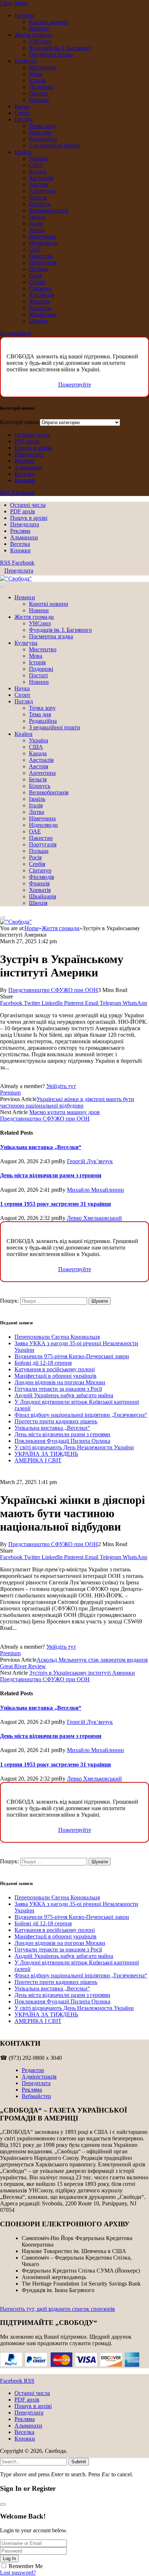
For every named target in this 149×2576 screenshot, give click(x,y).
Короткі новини (49, 22)
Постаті (38, 93)
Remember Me (26, 2566)
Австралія (41, 178)
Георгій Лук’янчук (90, 1161)
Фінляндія (41, 295)
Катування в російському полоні (55, 1369)
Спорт (22, 113)
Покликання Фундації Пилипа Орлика (62, 1441)
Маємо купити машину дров (65, 1112)
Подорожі (41, 87)
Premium (10, 1093)
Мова (36, 74)
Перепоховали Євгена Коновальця (57, 1337)
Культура (25, 61)
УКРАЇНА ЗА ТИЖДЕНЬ (46, 1454)
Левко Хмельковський (94, 1218)
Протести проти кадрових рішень (56, 1421)
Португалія (43, 262)
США (36, 165)
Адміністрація (39, 2077)
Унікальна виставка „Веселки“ (41, 1147)
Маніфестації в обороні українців (56, 1376)
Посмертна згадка (51, 54)
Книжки (25, 480)
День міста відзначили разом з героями (51, 1175)
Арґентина (42, 191)
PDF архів (27, 441)
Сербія (37, 282)
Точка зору (42, 126)
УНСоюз (40, 41)
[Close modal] (3, 2504)
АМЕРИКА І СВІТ (38, 1460)
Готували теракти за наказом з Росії (58, 1389)
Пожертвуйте (75, 385)
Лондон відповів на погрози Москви (60, 1382)
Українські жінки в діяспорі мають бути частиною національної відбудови (67, 1102)
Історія (37, 80)
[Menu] (3, 587)
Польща (39, 269)
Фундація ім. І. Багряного (60, 48)
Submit (79, 2462)
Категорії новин (20, 422)
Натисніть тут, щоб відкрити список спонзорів (58, 2309)
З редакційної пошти (55, 145)
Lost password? (18, 2573)
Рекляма (25, 461)
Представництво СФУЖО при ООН (53, 990)
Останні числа (32, 435)
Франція (39, 301)
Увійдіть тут (61, 1086)
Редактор (33, 2070)
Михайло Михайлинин (95, 1190)
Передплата (29, 454)
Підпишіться (16, 333)
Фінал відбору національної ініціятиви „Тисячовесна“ (81, 1415)
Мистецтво (43, 67)
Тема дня (40, 132)
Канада (38, 171)
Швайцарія (42, 314)
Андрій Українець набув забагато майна (64, 1395)
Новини (24, 15)
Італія (36, 223)
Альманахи (28, 467)
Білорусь (40, 204)
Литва (37, 230)
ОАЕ (35, 249)
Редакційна (43, 139)
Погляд (23, 119)
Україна (39, 158)
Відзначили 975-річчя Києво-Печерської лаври (72, 1356)
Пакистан (41, 256)
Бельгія (38, 197)
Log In (9, 2558)
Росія (35, 275)
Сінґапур (40, 288)
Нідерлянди (43, 243)
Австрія (39, 184)
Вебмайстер (36, 2096)
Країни (23, 152)
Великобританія (49, 210)
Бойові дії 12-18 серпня (43, 1363)
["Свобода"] (16, 579)
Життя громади (33, 35)
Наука (22, 106)
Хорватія (40, 308)
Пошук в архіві (33, 448)
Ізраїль (37, 217)
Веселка (24, 474)
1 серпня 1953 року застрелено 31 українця (56, 1204)
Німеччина (42, 236)
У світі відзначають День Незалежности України (74, 1447)
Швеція (38, 321)
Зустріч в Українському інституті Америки (82, 1673)
